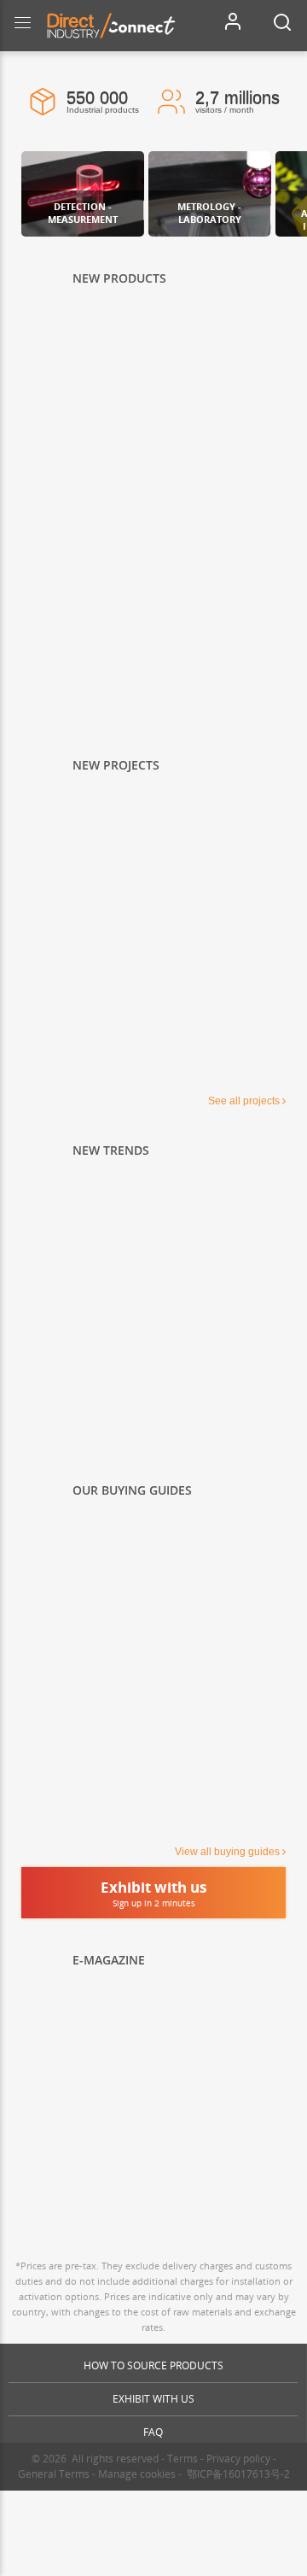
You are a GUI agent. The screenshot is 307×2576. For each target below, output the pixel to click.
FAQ (153, 2432)
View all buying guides (227, 1852)
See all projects (244, 1101)
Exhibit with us (153, 2399)
